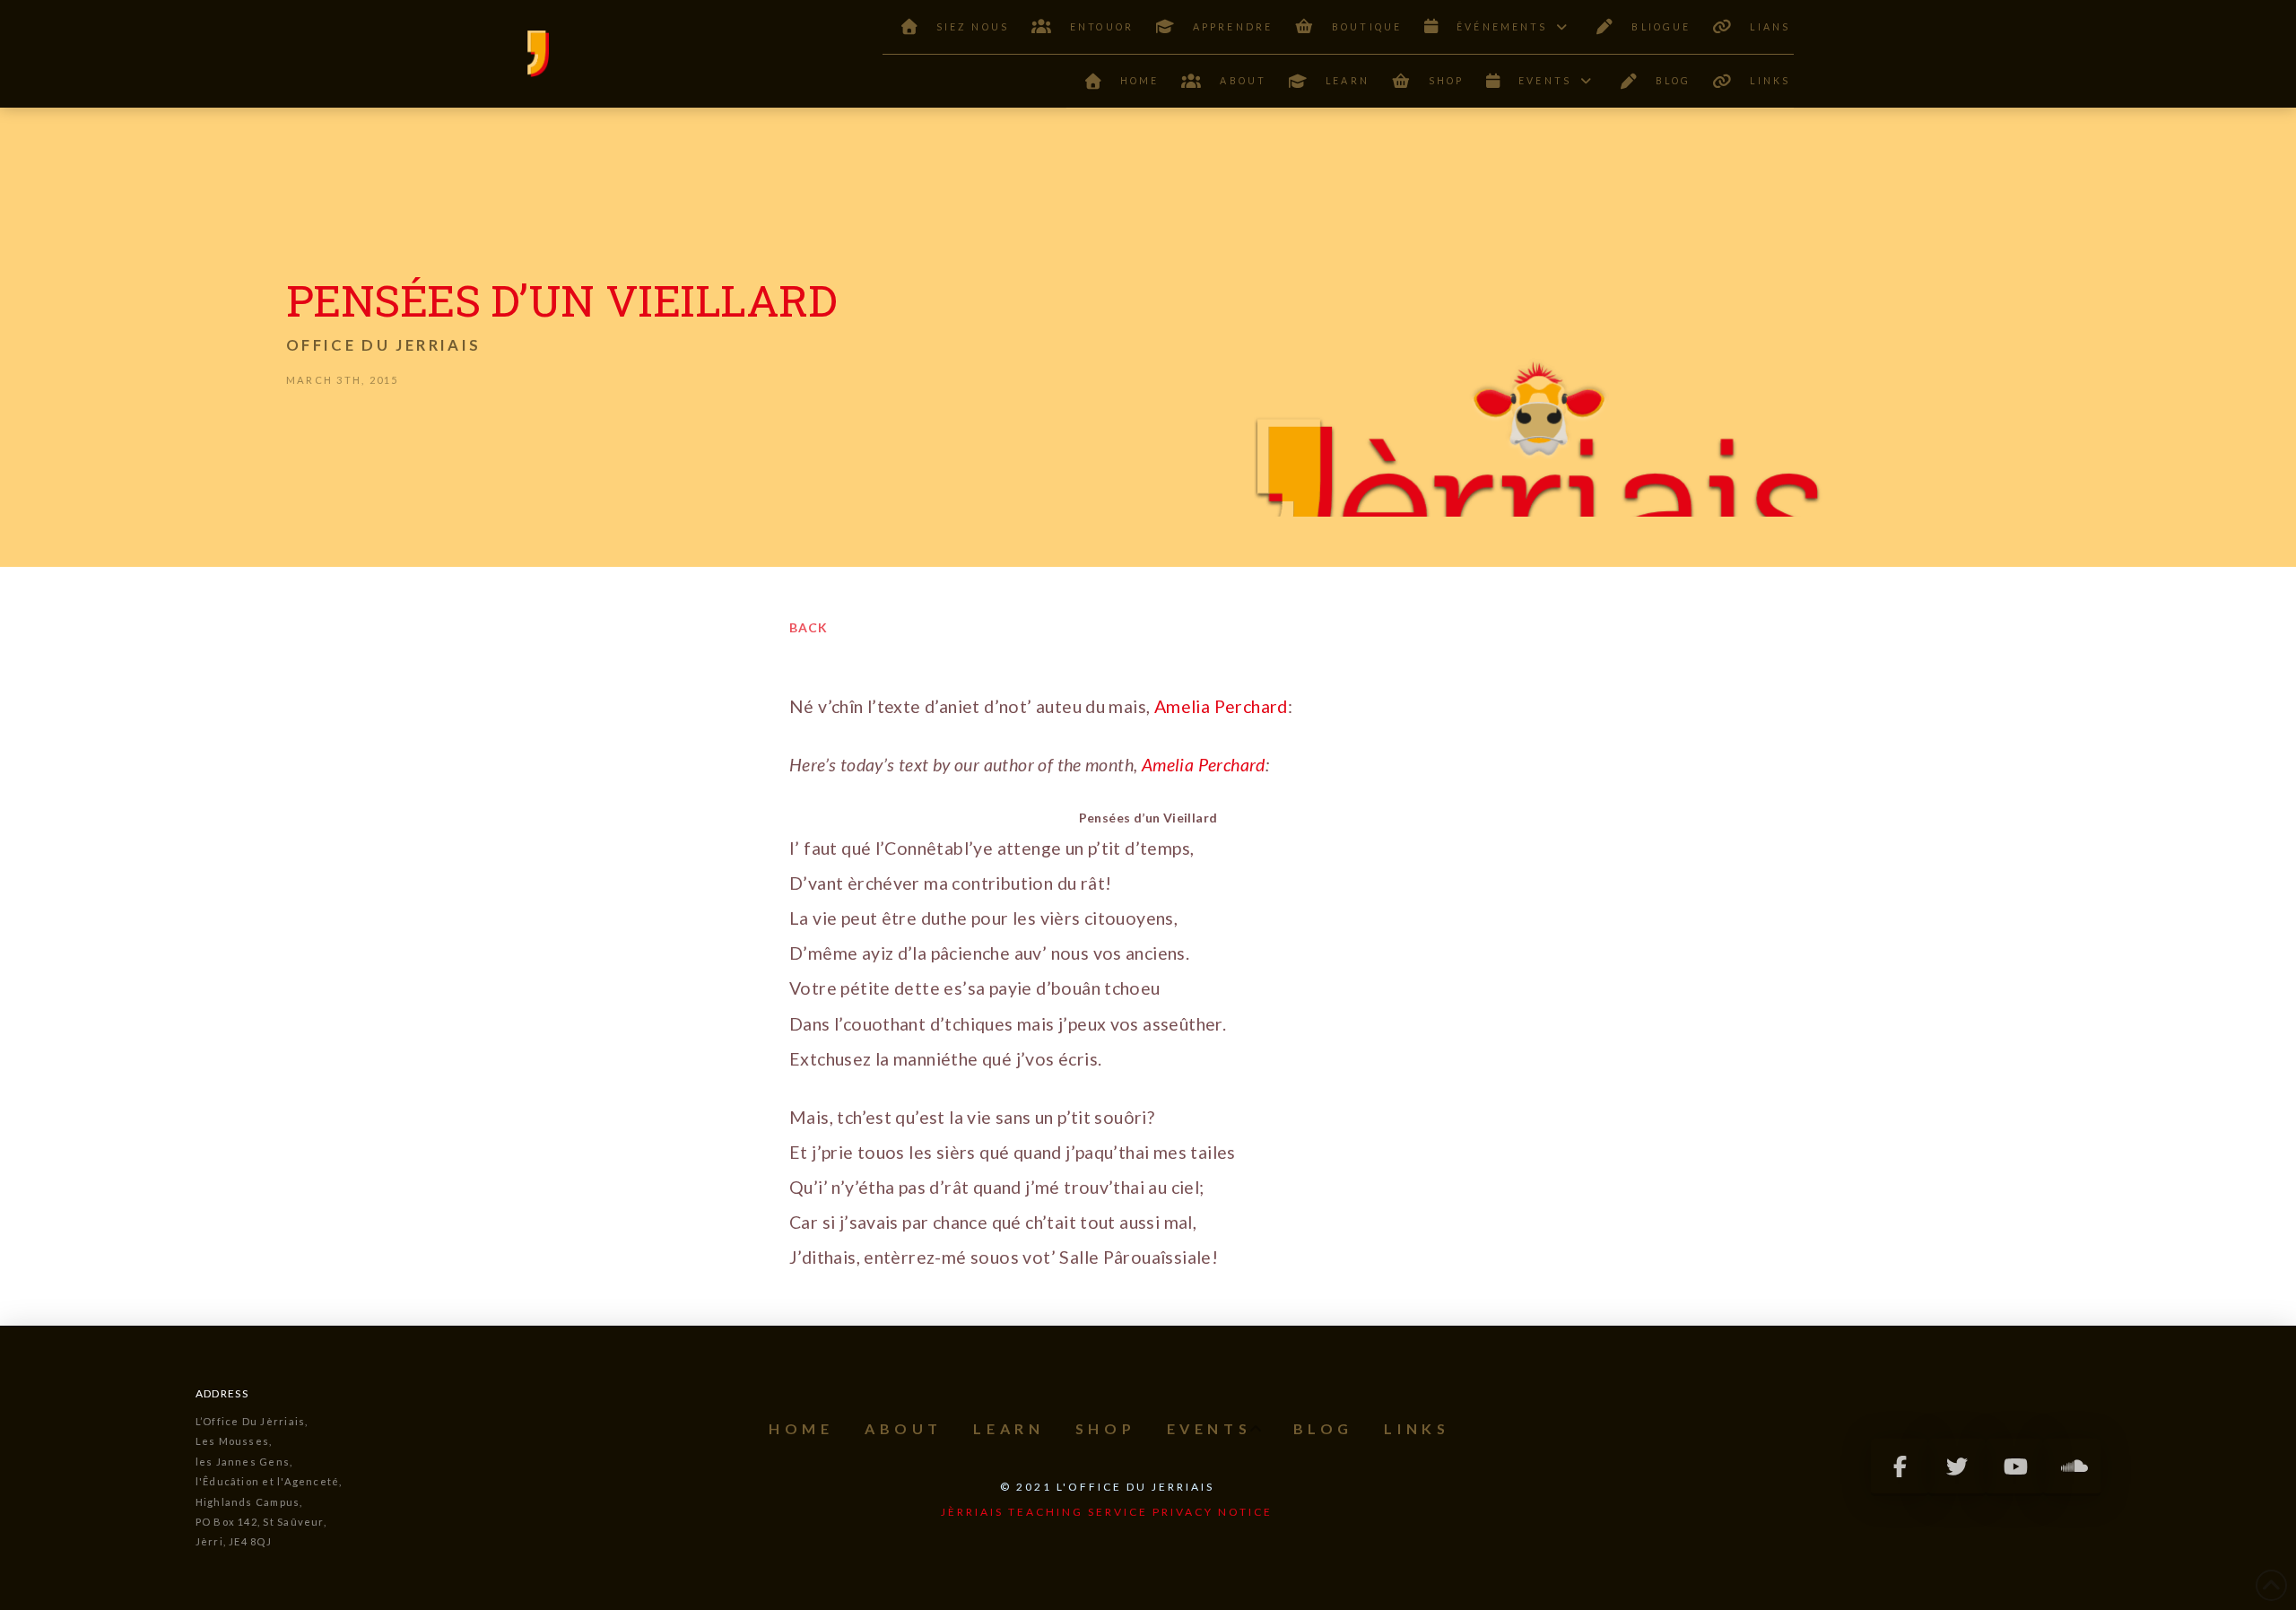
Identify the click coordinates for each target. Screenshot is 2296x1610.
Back (809, 627)
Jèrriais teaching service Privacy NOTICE (1107, 1512)
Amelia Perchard (1221, 706)
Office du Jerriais (383, 345)
